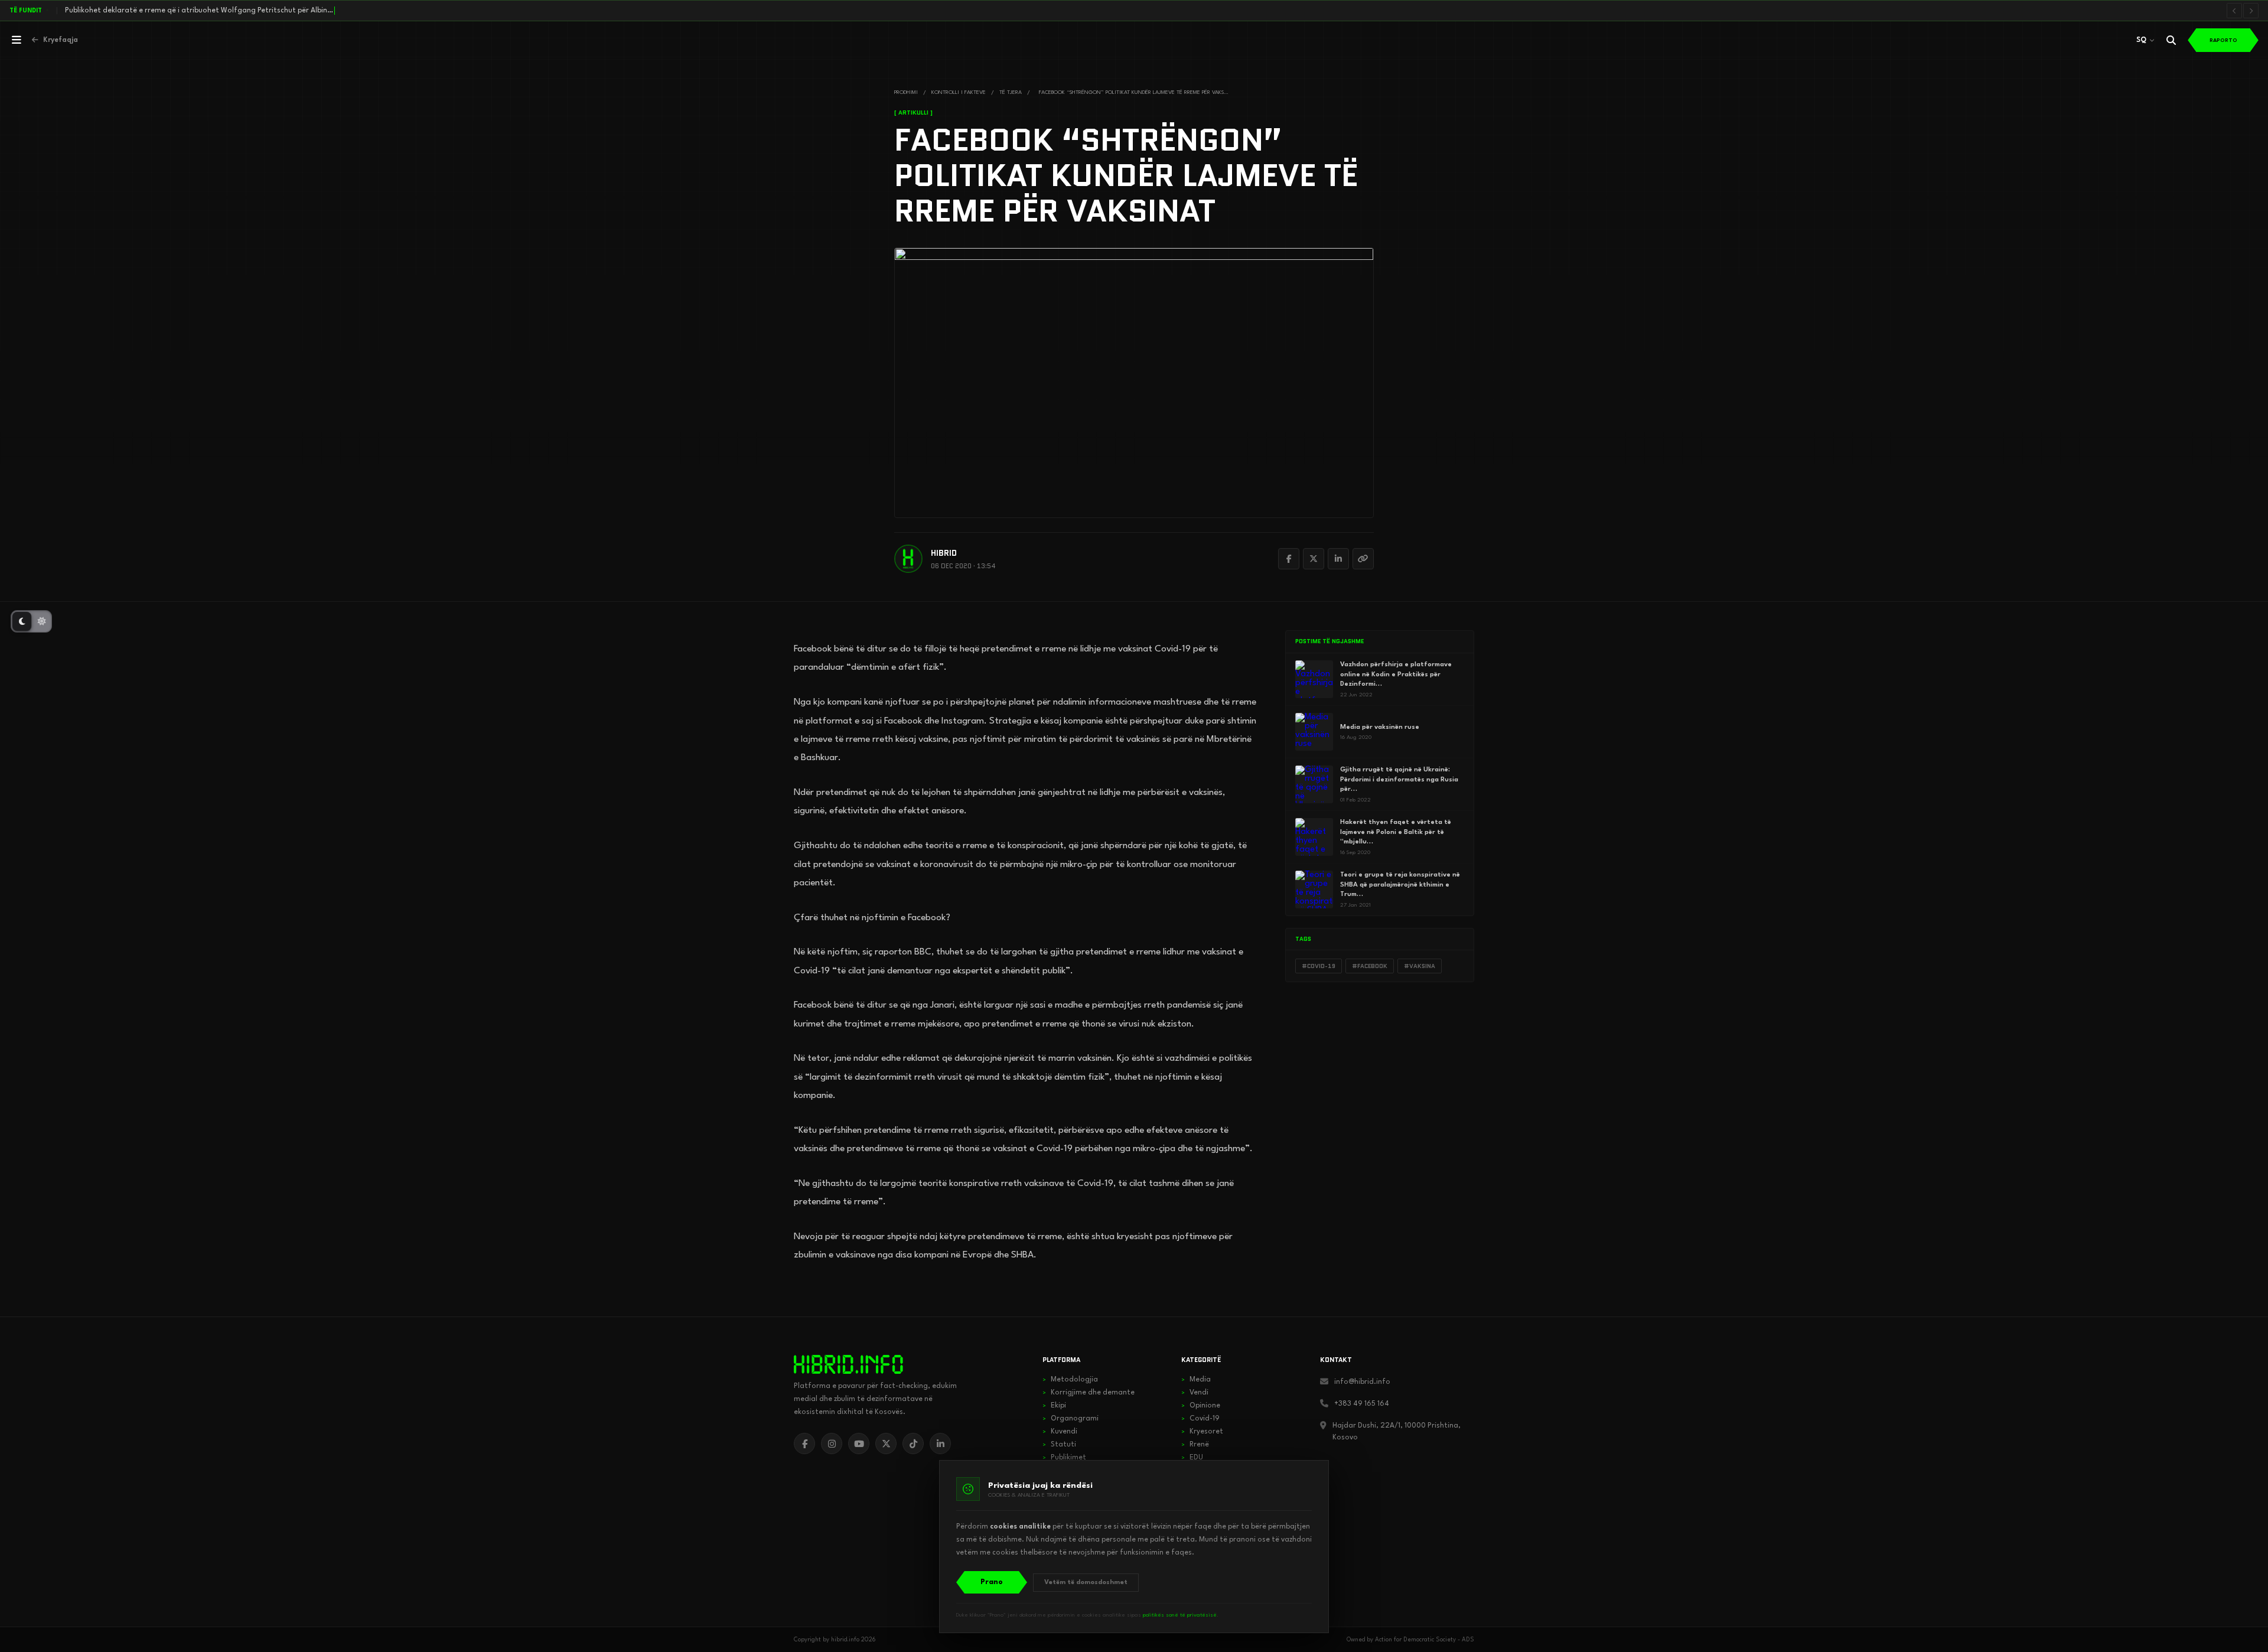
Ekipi (1054, 1406)
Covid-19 (1200, 1419)
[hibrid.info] (848, 1364)
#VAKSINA (1420, 966)
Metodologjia (1070, 1380)
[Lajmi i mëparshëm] (2234, 11)
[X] (886, 1444)
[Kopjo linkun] (1363, 559)
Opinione (1201, 1406)
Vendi (1195, 1393)
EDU (1192, 1458)
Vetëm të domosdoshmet (1086, 1583)
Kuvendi (1060, 1432)
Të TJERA (1011, 92)
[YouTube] (859, 1444)
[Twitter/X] (1314, 559)
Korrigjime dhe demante (1089, 1393)
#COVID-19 (1319, 966)
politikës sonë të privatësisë (1180, 1615)
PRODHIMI (906, 92)
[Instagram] (832, 1444)
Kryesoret (1202, 1432)
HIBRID (944, 553)
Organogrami (1071, 1419)
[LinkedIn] (1338, 559)
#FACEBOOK (1370, 966)
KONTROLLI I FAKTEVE (959, 92)
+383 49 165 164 (1362, 1404)
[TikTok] (913, 1444)
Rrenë (1195, 1445)
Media (1196, 1380)
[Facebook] (1289, 559)
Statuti (1059, 1445)
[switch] (31, 621)
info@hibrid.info (1362, 1382)
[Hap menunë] (17, 40)
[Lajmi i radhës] (2251, 11)
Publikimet (1064, 1458)
